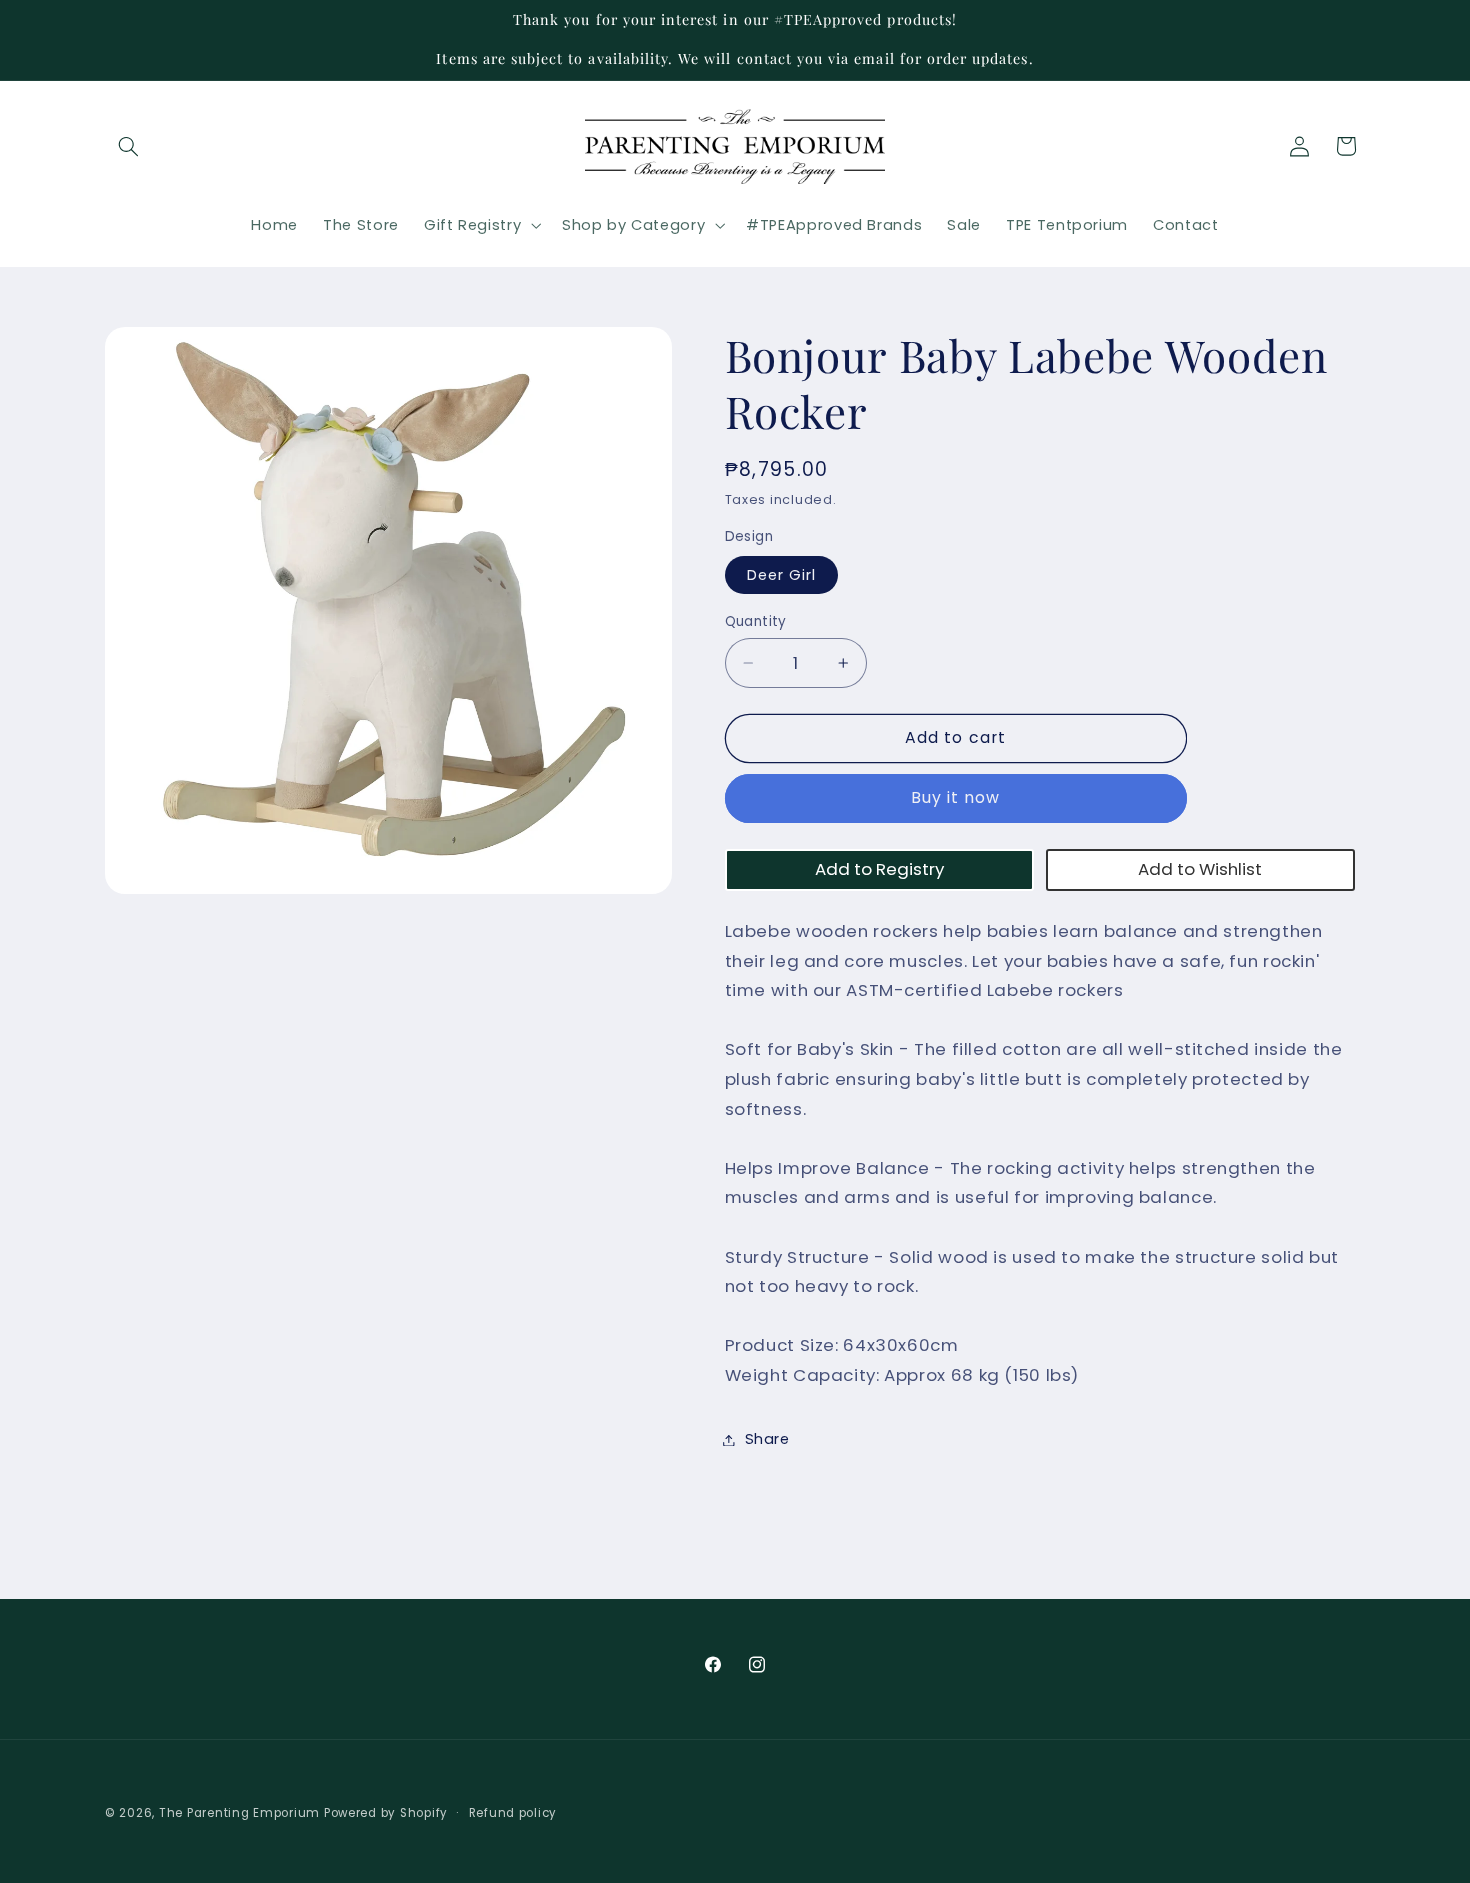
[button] (128, 146)
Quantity (756, 621)
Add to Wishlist (1200, 869)
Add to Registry (879, 869)
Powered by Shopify (386, 1813)
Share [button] (767, 1439)
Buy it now (956, 798)
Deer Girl (781, 575)
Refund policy (513, 1812)
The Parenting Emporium (239, 1813)
